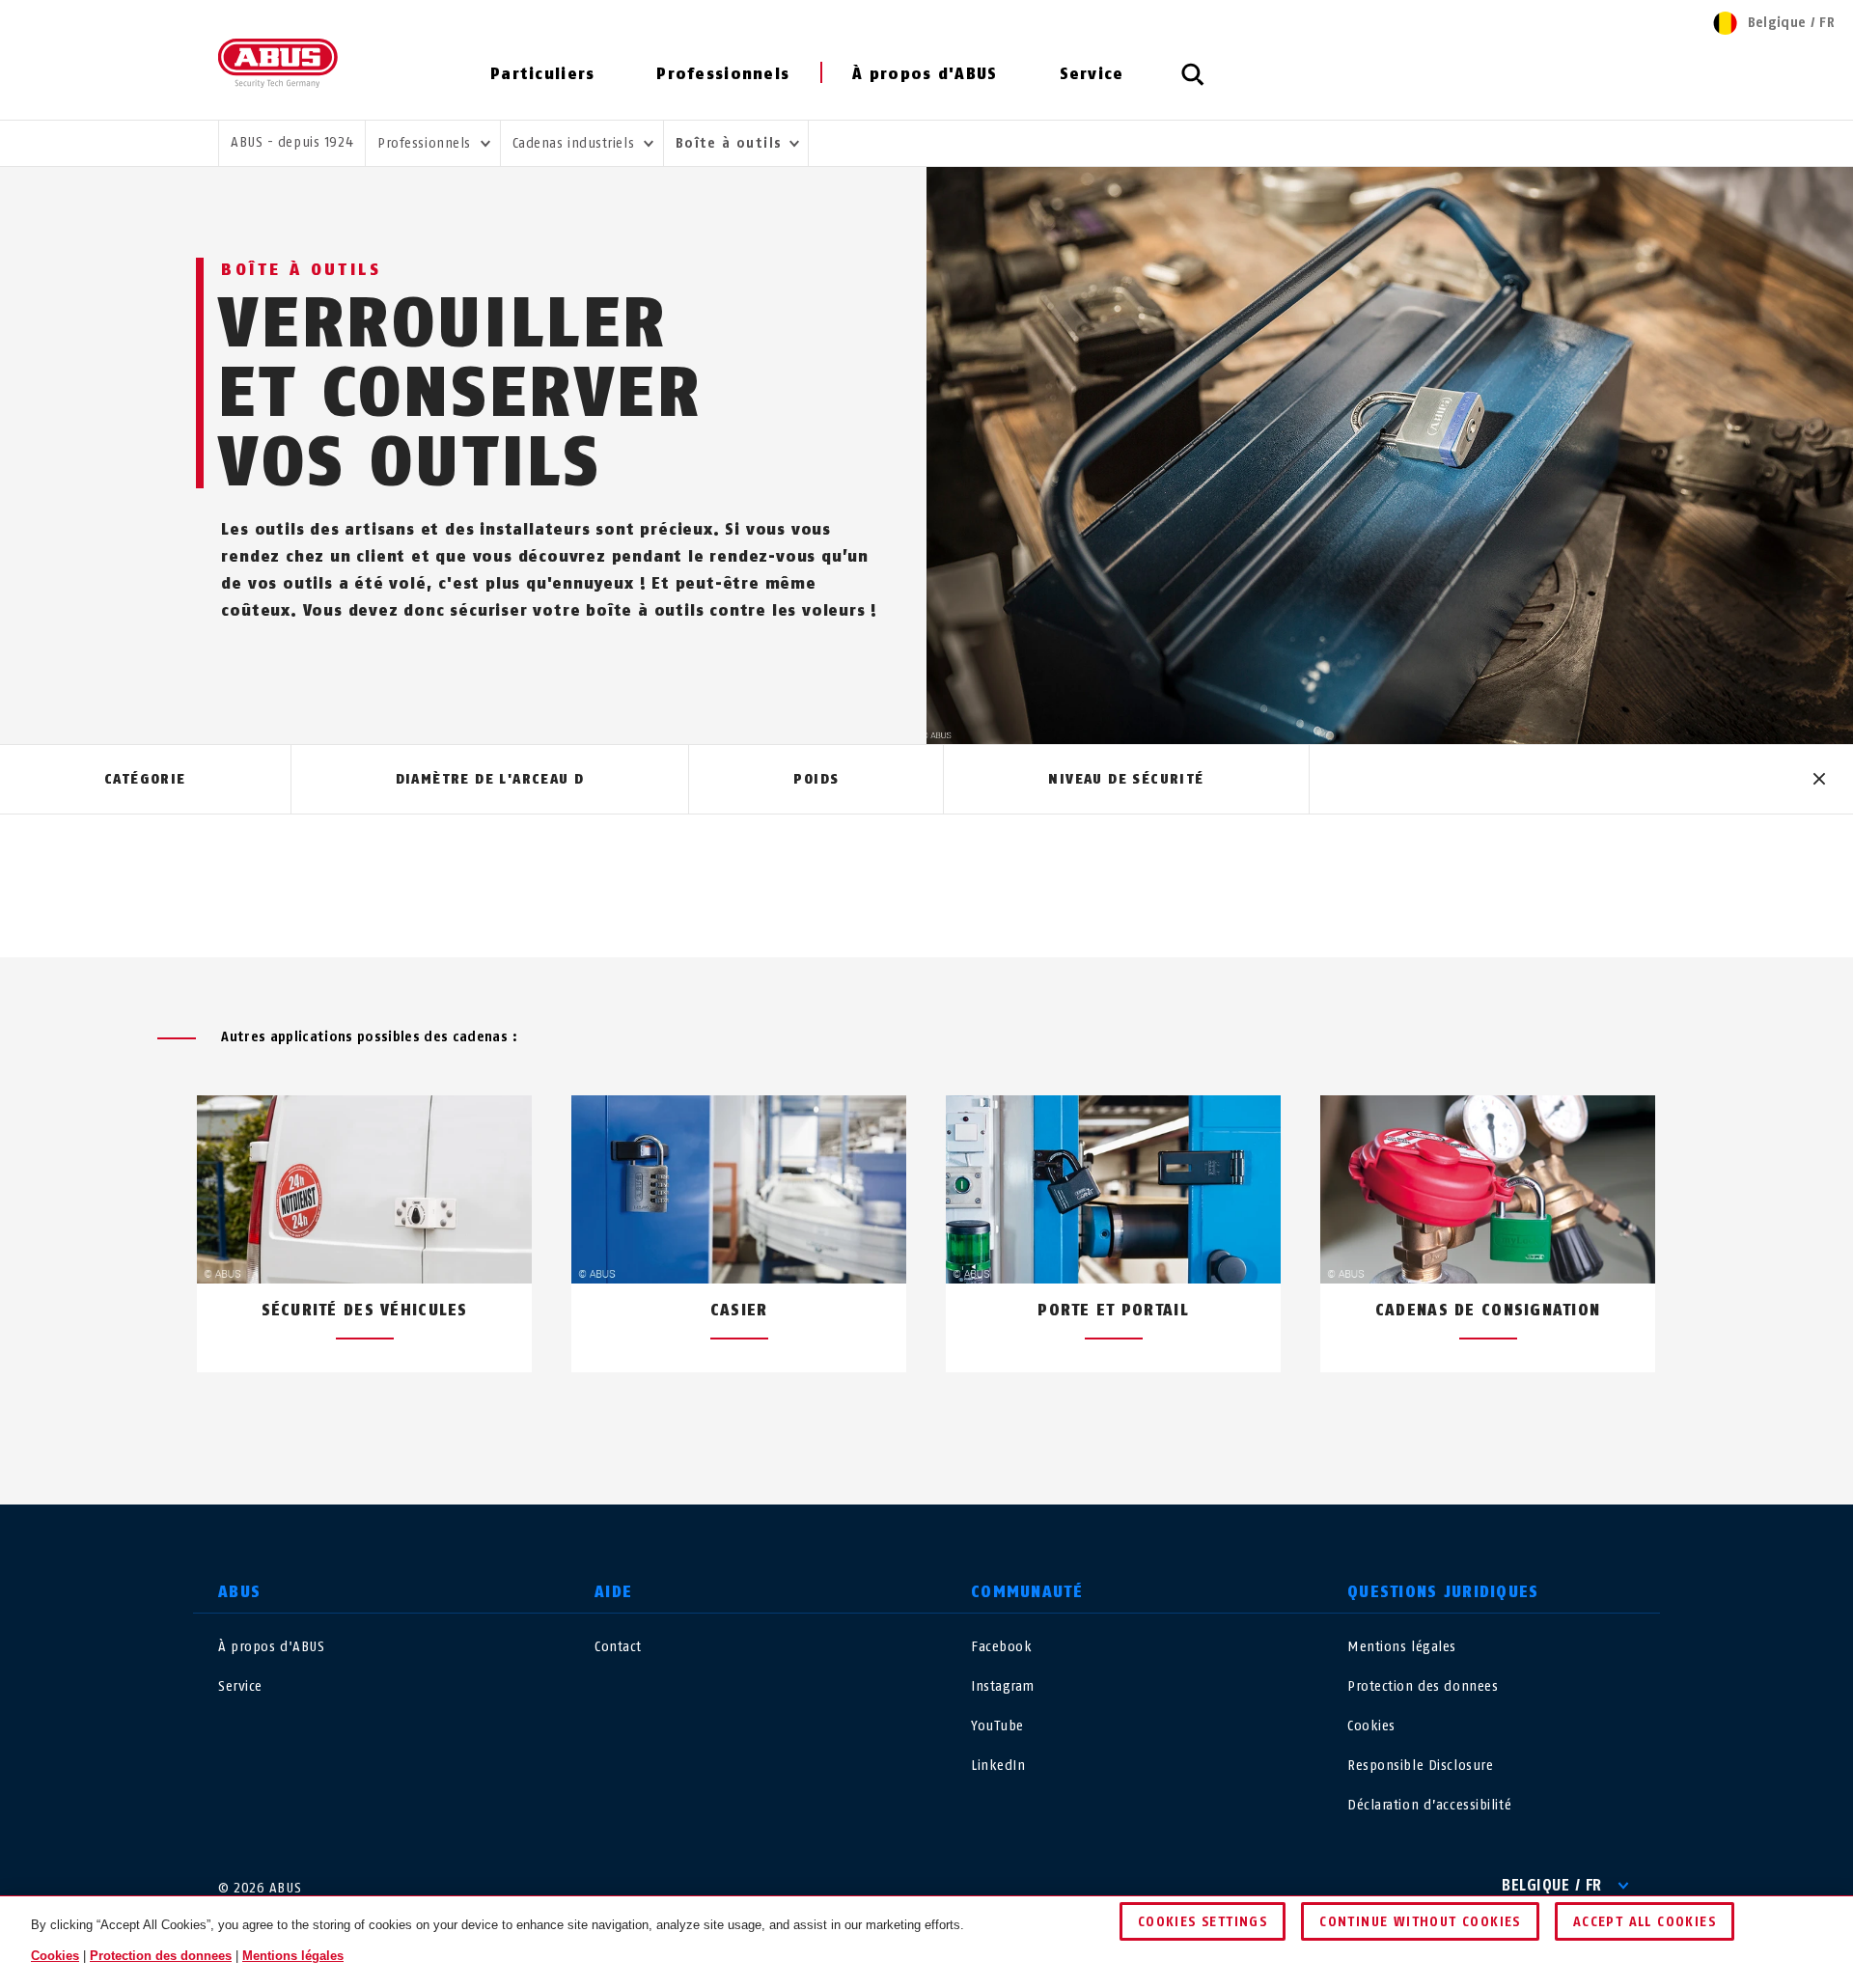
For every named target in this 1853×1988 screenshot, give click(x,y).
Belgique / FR (1552, 1885)
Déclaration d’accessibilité (1429, 1805)
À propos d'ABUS (925, 74)
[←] (891, 1418)
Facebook (1001, 1647)
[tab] (145, 780)
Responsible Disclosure (1420, 1766)
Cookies (1371, 1726)
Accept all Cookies (1645, 1922)
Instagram (1003, 1686)
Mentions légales (1402, 1647)
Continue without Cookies (1420, 1922)
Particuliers (542, 74)
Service (1092, 74)
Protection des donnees (1423, 1686)
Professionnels (723, 74)
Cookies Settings (1203, 1922)
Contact (618, 1647)
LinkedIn (998, 1766)
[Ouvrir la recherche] (1193, 85)
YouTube (997, 1726)
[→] (962, 1418)
